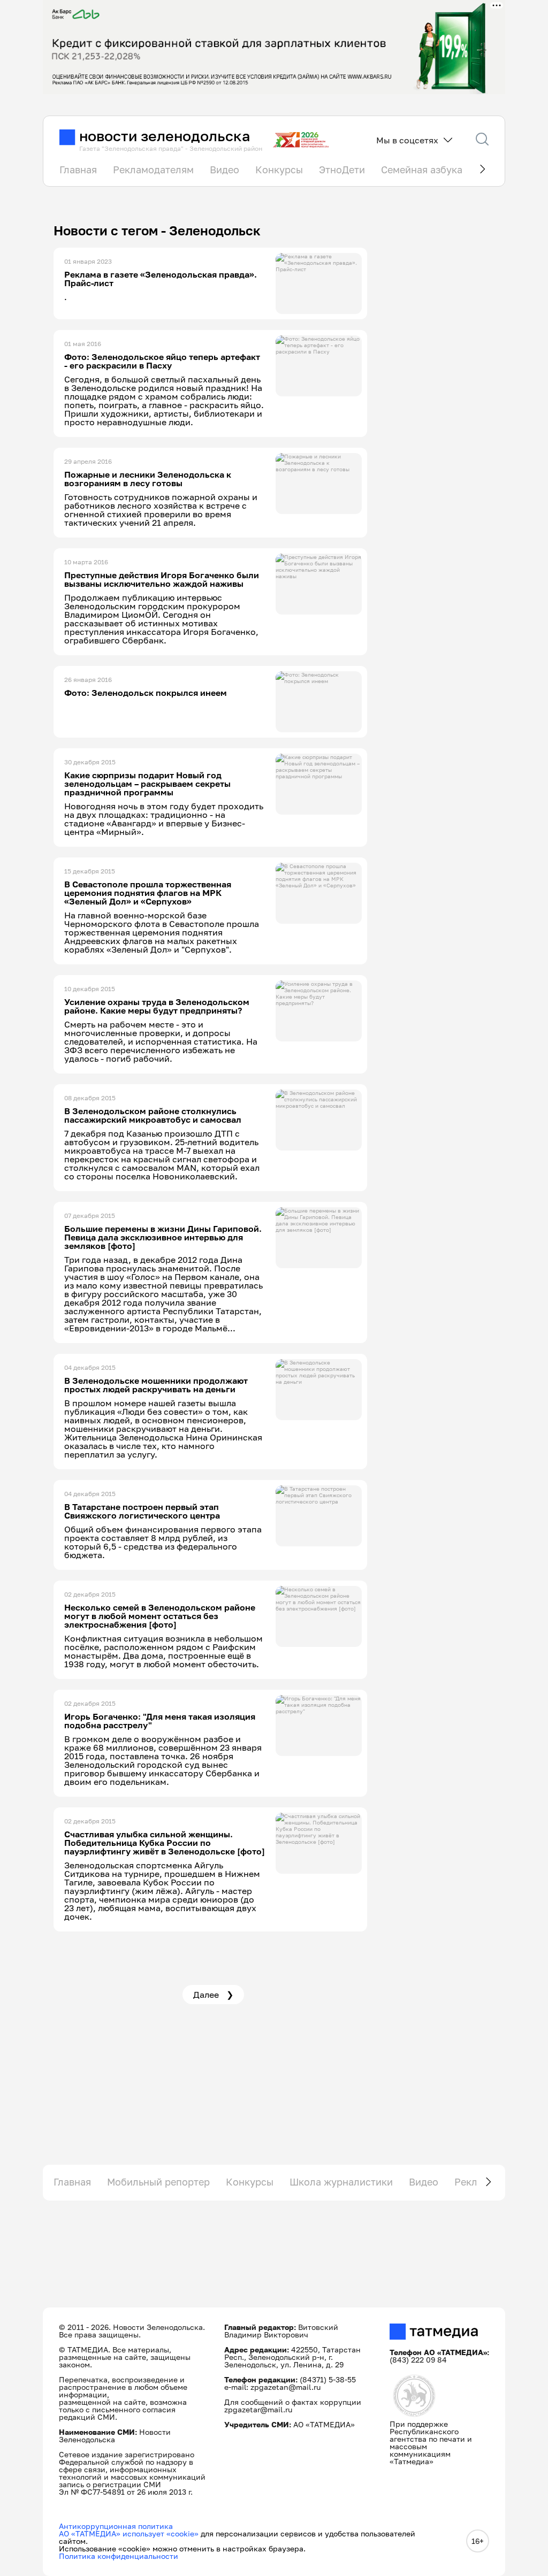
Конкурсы (279, 170)
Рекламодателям (153, 170)
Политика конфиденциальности (119, 2556)
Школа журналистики (341, 2182)
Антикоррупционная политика (116, 2526)
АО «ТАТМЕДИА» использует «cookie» (129, 2533)
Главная (78, 170)
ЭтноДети (342, 170)
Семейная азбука (422, 170)
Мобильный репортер (158, 2182)
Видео (224, 170)
